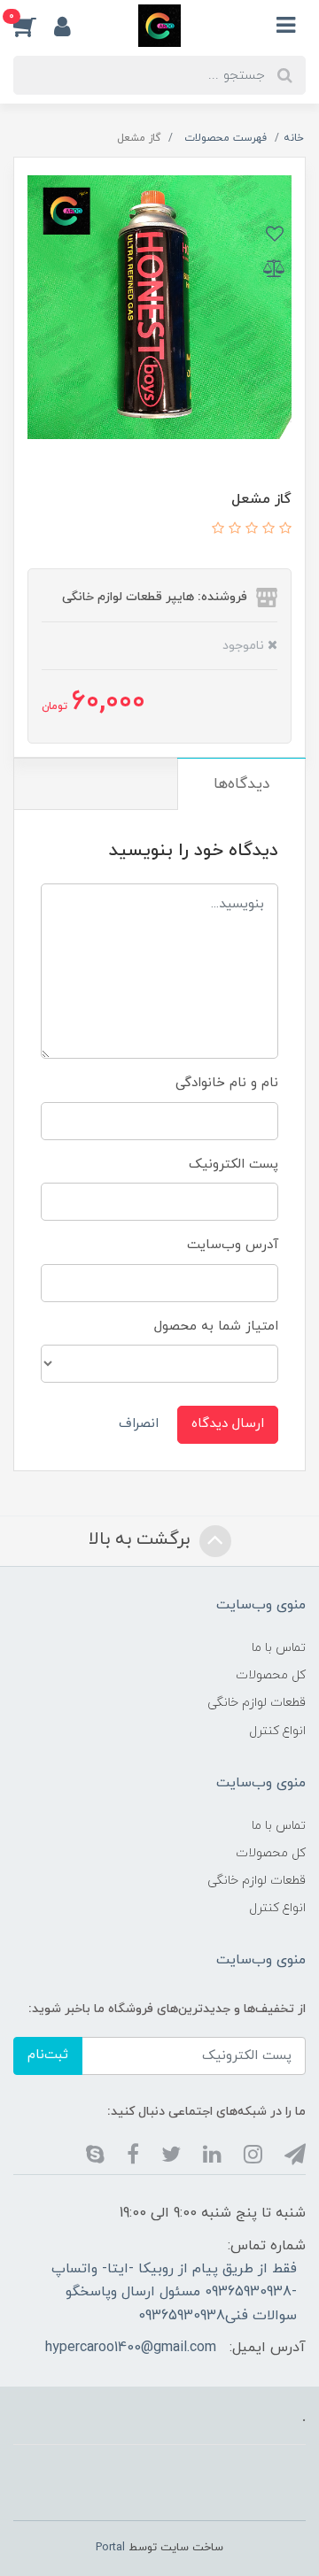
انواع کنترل (277, 1731)
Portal (110, 2548)
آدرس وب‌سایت (233, 1245)
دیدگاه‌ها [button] (241, 784)
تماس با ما (279, 1648)
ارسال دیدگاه (228, 1424)
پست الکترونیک (233, 1165)
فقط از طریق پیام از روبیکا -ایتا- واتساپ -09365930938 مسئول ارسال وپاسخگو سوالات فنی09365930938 (174, 2292)
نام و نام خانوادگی (227, 1083)
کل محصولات (271, 1675)
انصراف (139, 1424)
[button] (34, 26)
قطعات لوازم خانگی (257, 1703)
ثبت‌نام (48, 2055)
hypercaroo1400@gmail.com (131, 2348)
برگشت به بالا (142, 1539)
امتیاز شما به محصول (216, 1327)
